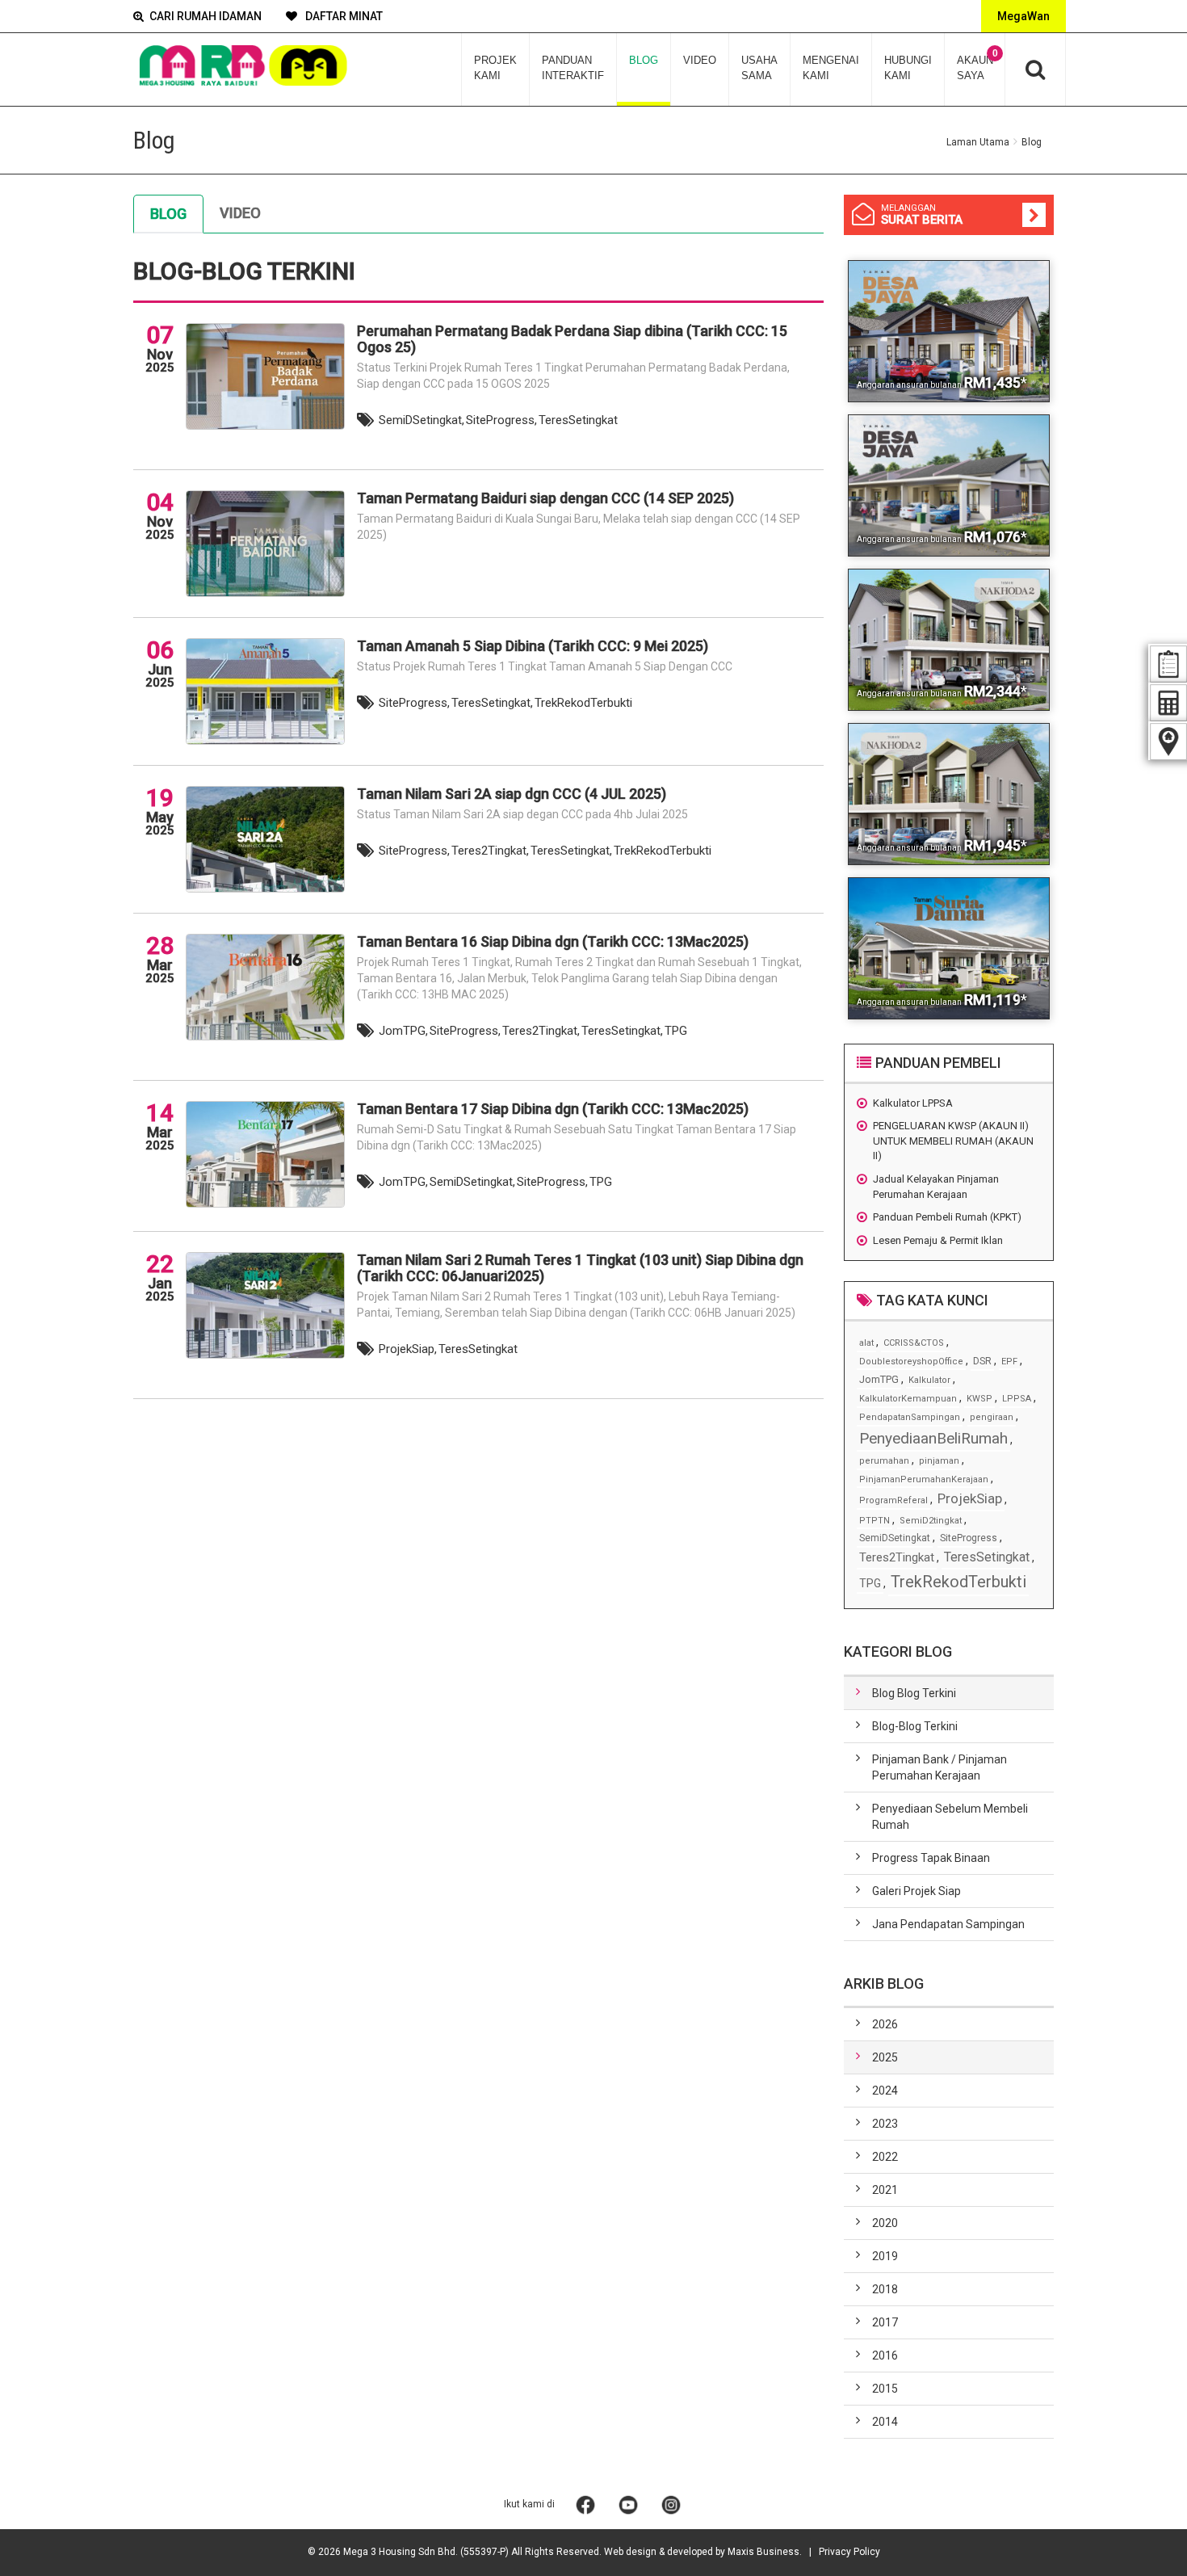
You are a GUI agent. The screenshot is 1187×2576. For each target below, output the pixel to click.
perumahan (884, 1461)
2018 (885, 2289)
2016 (885, 2355)
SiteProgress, (501, 420)
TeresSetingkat (578, 420)
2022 (885, 2157)
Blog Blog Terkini (914, 1693)
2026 (885, 2024)
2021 (885, 2190)
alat (866, 1343)
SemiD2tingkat (931, 1521)
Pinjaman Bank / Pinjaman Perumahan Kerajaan (940, 1767)
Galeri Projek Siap (916, 1891)
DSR (982, 1361)
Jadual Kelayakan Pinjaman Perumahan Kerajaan (936, 1187)
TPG (676, 1031)
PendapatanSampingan (910, 1417)
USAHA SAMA (759, 68)
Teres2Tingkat (897, 1557)
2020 (885, 2223)
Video (240, 213)
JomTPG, (403, 1031)
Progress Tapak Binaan (931, 1858)
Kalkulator (929, 1380)
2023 (885, 2124)
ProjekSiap (970, 1498)
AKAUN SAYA (977, 65)
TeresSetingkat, (492, 703)
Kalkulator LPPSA (913, 1103)
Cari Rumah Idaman (206, 16)
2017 (885, 2322)
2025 (885, 2057)
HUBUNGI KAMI (908, 68)
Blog (168, 214)
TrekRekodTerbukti (583, 703)
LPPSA (1017, 1399)
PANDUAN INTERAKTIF (573, 68)
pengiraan (992, 1417)
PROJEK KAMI (495, 68)
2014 (885, 2422)
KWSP (979, 1399)
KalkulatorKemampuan (908, 1399)
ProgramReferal (893, 1500)
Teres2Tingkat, (490, 851)
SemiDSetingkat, (422, 420)
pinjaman (939, 1461)
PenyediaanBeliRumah (933, 1438)
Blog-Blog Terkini (915, 1726)
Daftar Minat (343, 16)
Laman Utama (978, 142)
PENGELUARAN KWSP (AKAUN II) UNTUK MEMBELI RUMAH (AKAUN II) (953, 1141)
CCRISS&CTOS (914, 1343)
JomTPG (879, 1379)
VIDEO (700, 60)
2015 (885, 2389)
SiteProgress (969, 1538)
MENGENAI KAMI (831, 68)
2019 (885, 2256)
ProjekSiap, (408, 1349)
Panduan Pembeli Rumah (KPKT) (947, 1217)
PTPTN (875, 1521)
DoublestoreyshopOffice (911, 1362)
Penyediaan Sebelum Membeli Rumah (950, 1817)
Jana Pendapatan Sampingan (948, 1924)
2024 (885, 2091)
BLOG (644, 60)
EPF (1009, 1362)
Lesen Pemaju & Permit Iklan (938, 1240)
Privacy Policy (849, 2552)
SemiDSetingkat (895, 1538)
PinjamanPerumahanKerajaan (924, 1479)
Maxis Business (763, 2552)
